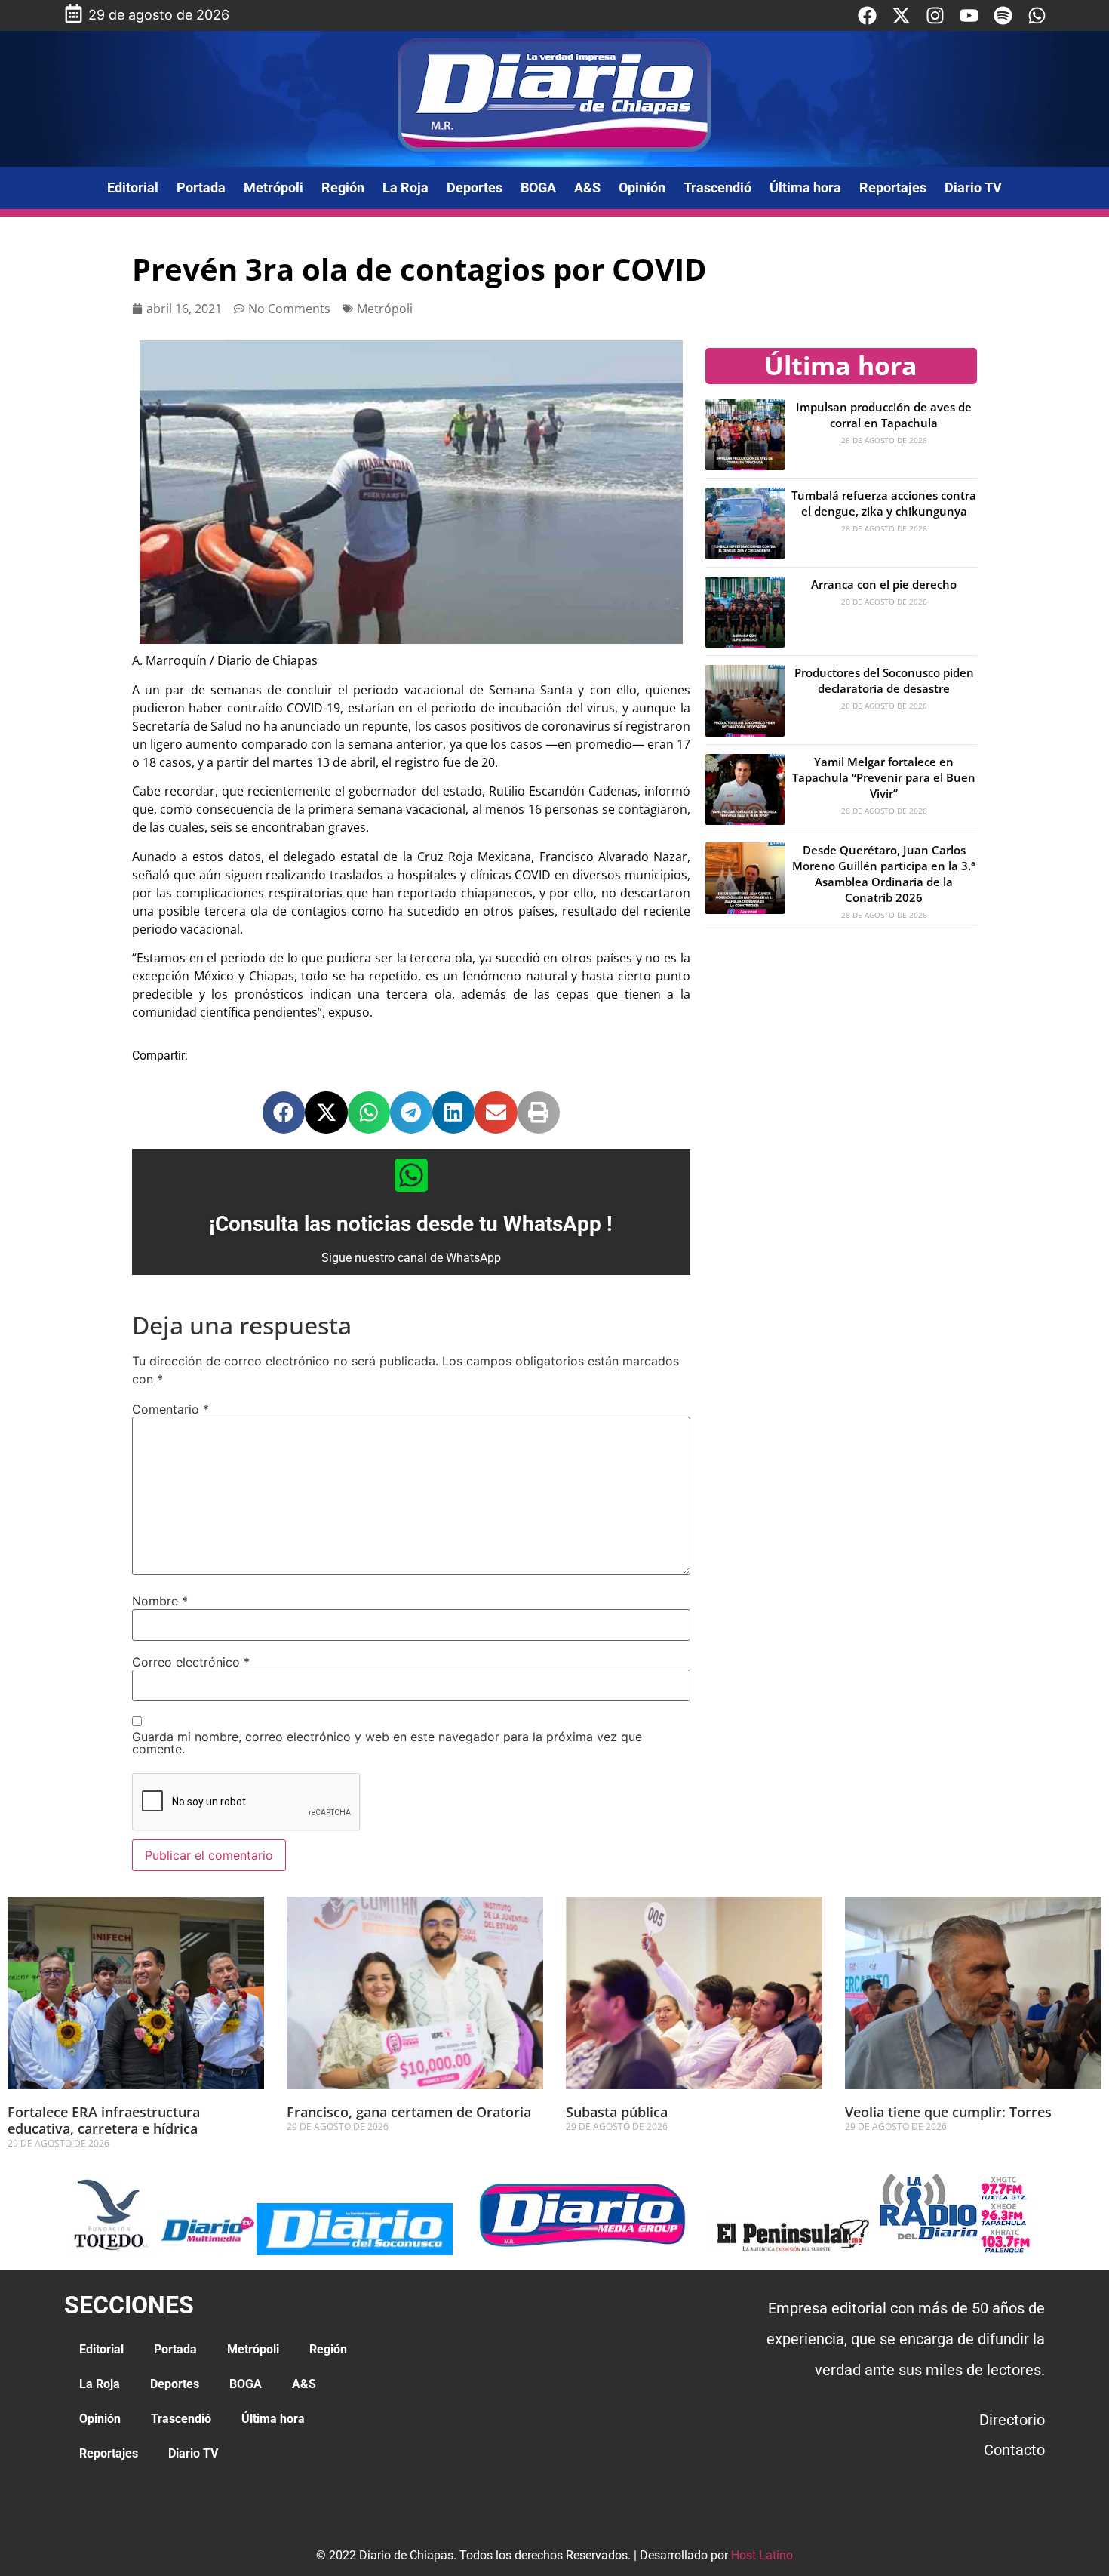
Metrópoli (273, 188)
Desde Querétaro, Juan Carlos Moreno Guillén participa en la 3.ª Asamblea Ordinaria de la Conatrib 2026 (884, 874)
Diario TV (973, 188)
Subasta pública (617, 2112)
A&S (587, 188)
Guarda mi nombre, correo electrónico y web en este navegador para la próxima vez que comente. (387, 1743)
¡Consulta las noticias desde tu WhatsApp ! (411, 1224)
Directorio (1012, 2420)
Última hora (805, 188)
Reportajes (893, 188)
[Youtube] (969, 15)
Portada (201, 188)
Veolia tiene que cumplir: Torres (948, 2112)
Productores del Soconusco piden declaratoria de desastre (884, 680)
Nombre (160, 1601)
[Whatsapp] (1037, 15)
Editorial (133, 188)
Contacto (1014, 2450)
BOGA (538, 188)
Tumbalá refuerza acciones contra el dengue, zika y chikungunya (884, 503)
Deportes (475, 188)
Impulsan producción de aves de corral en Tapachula (884, 415)
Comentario (170, 1409)
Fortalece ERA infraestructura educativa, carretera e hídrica (104, 2120)
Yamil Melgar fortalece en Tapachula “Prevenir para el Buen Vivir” (884, 777)
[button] (284, 1113)
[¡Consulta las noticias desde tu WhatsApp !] (411, 1175)
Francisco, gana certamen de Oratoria (411, 2112)
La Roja (406, 188)
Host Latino (762, 2555)
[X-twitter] (901, 15)
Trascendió (717, 188)
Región (343, 188)
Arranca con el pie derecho (884, 584)
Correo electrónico (191, 1662)
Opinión (642, 188)
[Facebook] (867, 15)
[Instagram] (935, 15)
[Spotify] (1003, 15)
